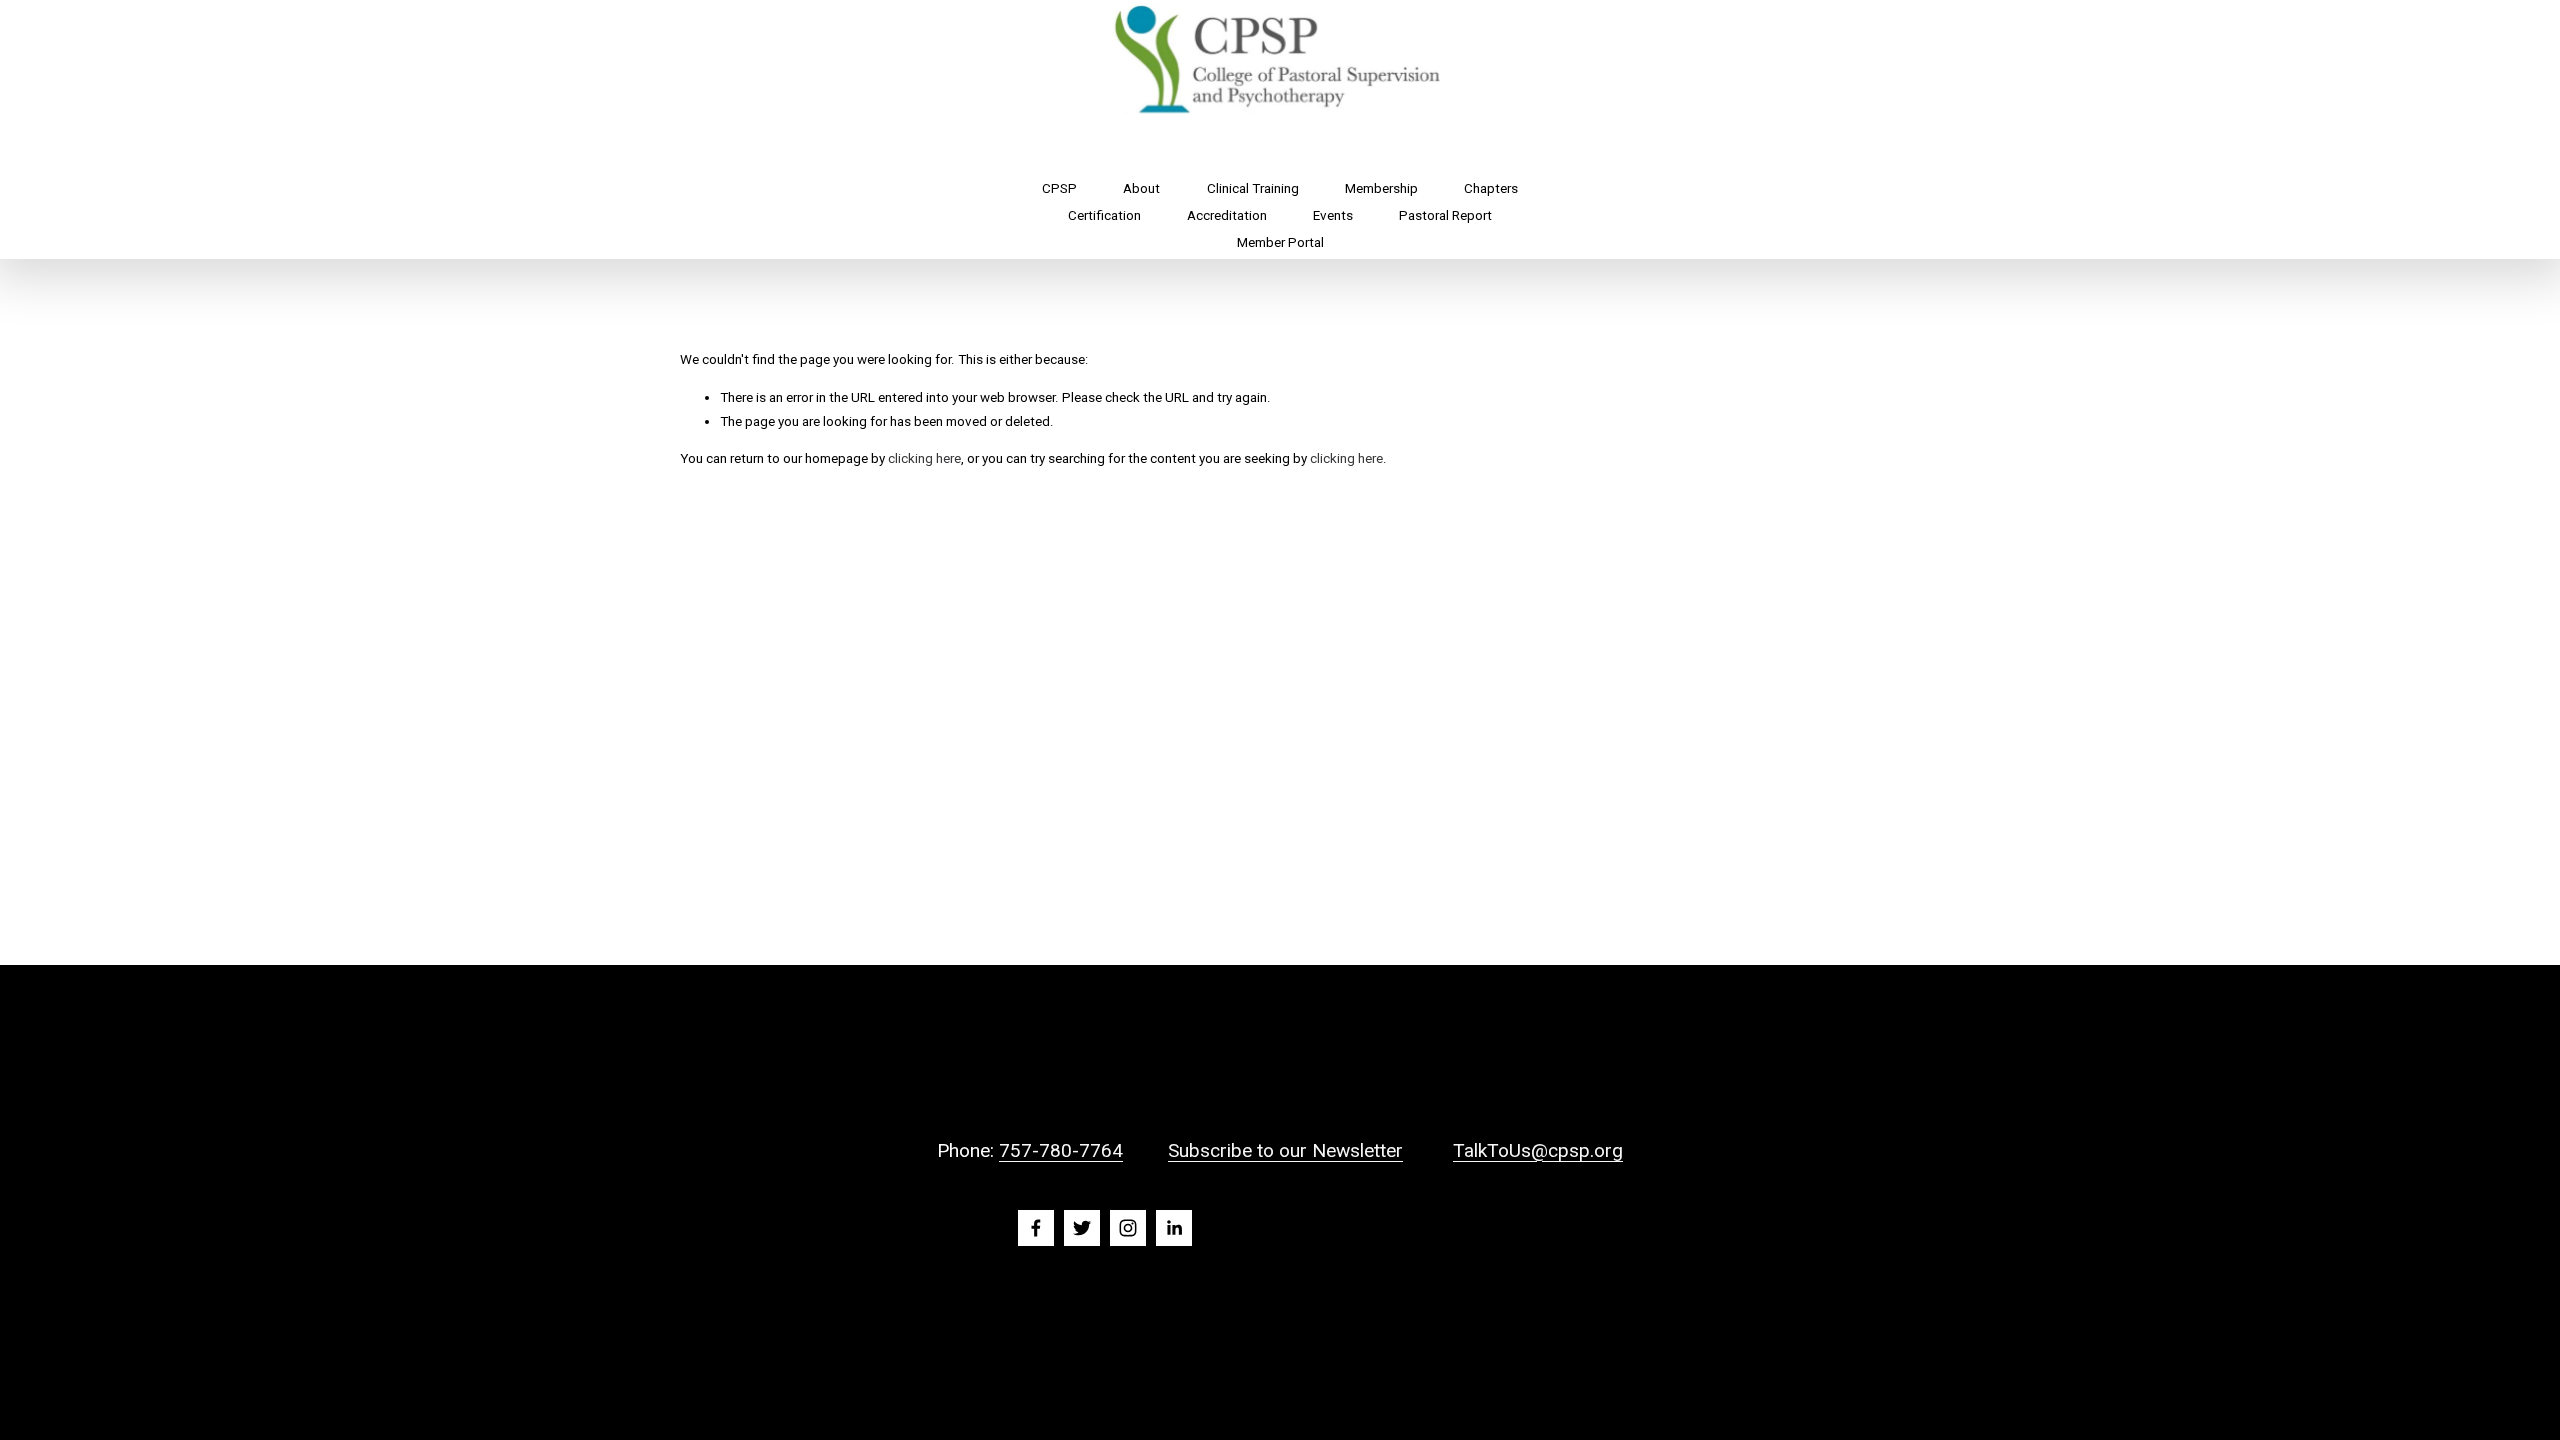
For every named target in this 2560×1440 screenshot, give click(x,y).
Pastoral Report (1445, 215)
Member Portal (1280, 242)
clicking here (924, 458)
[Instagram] (1128, 1228)
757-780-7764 (1061, 1150)
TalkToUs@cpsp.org (1538, 1150)
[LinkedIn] (1174, 1228)
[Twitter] (1082, 1228)
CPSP (1059, 188)
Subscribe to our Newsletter (1285, 1150)
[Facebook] (1036, 1228)
